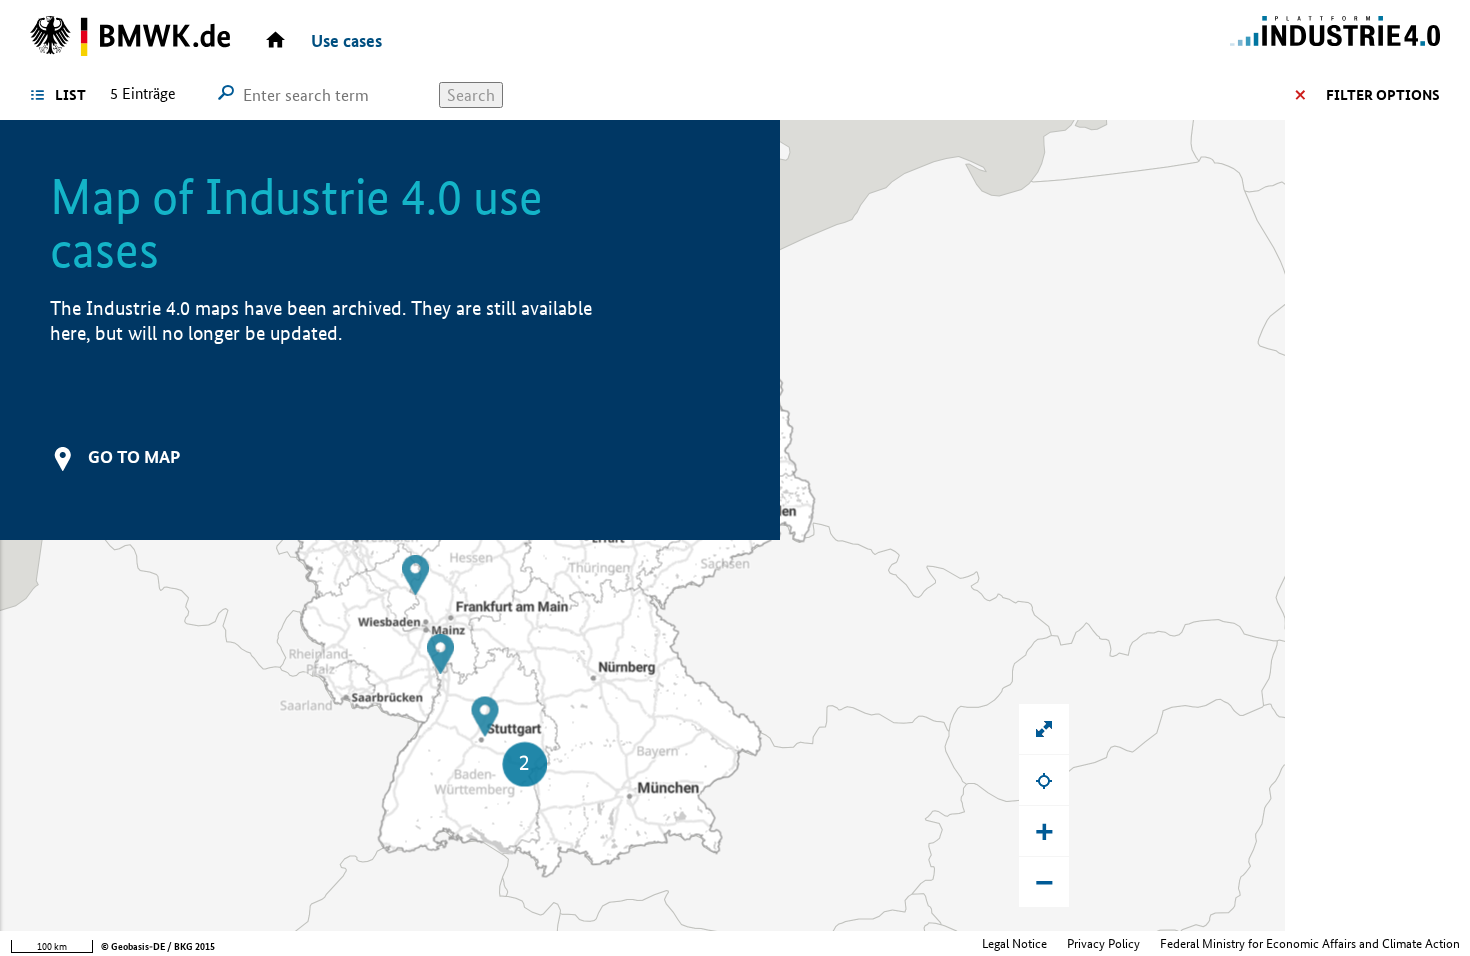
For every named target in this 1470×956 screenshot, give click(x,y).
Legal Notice (1014, 943)
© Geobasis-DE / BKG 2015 (158, 946)
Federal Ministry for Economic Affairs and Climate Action (1310, 943)
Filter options (1383, 95)
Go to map (134, 456)
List (70, 95)
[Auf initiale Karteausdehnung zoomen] (1044, 729)
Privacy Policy (1103, 943)
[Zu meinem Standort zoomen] (1044, 780)
